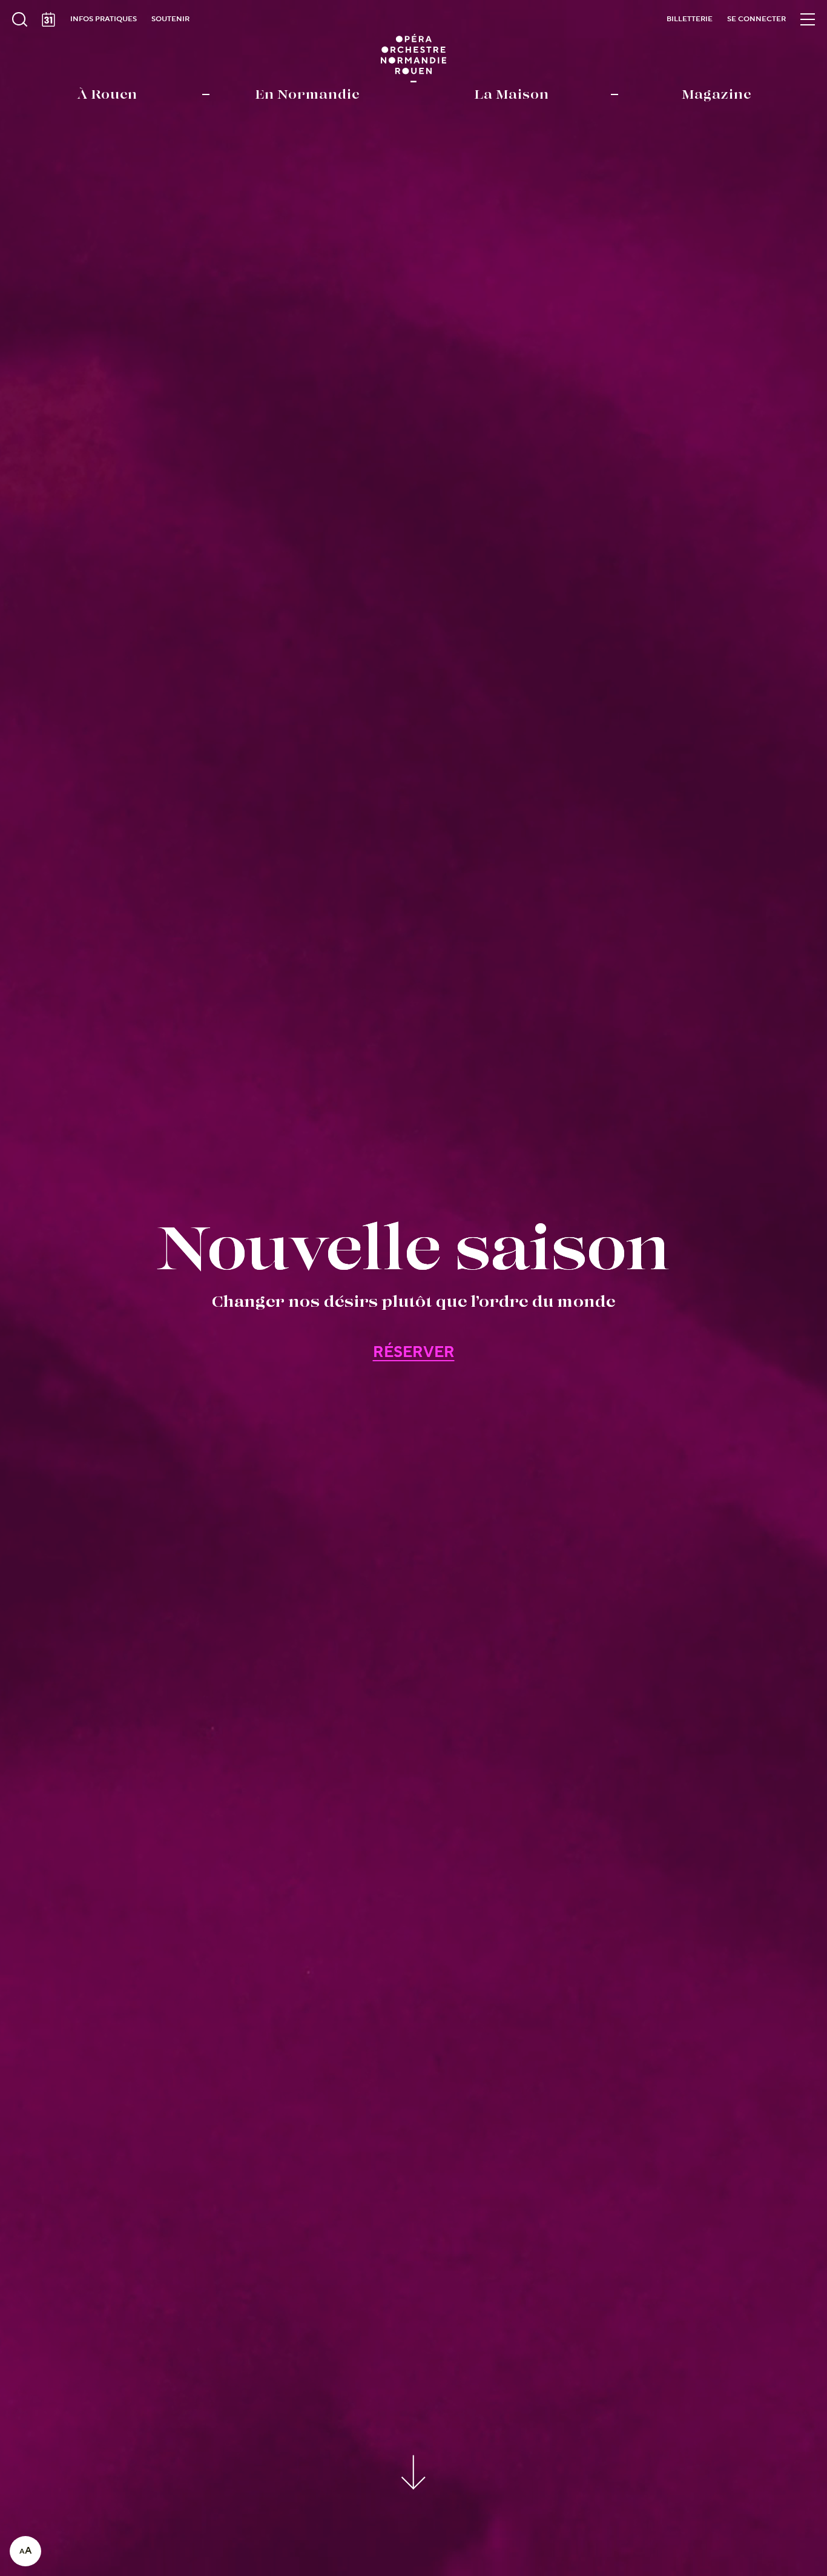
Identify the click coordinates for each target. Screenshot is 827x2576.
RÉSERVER (414, 1352)
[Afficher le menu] (808, 19)
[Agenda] (48, 19)
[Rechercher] (19, 19)
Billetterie (690, 19)
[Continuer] (414, 2470)
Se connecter (756, 19)
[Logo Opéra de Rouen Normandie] (414, 58)
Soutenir (170, 19)
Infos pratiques (104, 19)
